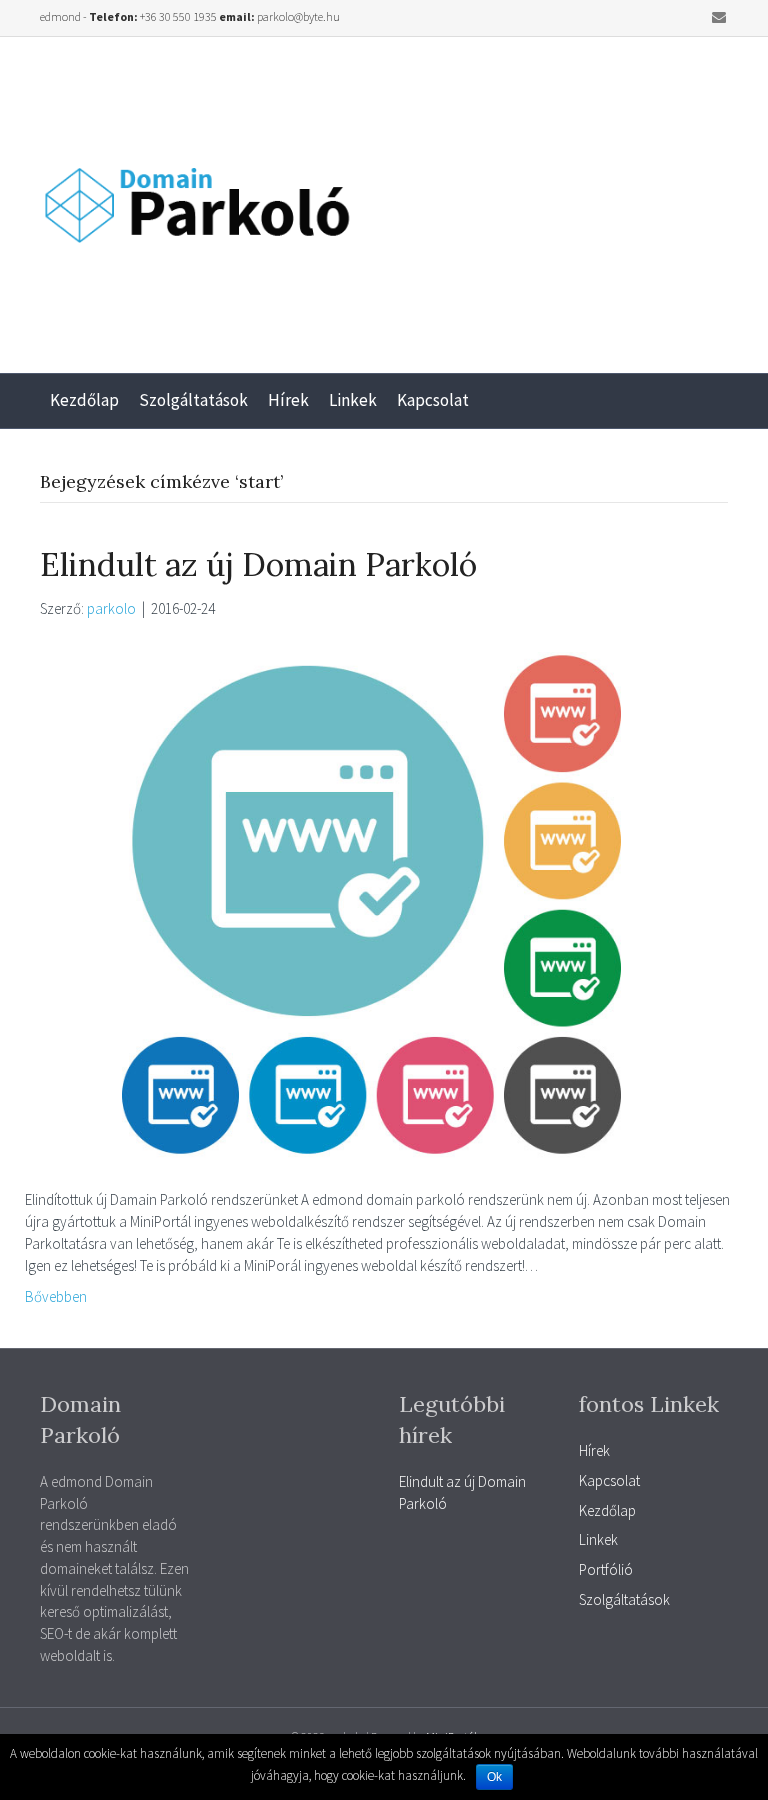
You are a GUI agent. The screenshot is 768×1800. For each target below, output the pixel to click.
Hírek (288, 400)
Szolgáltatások (193, 400)
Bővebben (56, 1296)
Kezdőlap (84, 400)
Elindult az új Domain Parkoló (258, 564)
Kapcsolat (433, 400)
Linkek (353, 400)
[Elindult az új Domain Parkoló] (371, 902)
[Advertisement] (576, 197)
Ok (494, 1777)
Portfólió (606, 1569)
